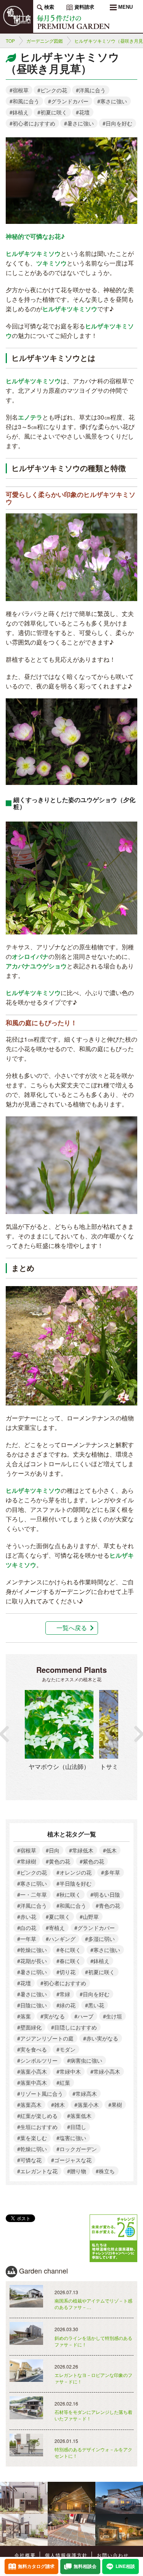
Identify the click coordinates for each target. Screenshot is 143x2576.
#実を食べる (32, 2049)
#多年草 (111, 1872)
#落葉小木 (87, 2105)
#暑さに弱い (32, 1972)
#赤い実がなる (101, 2038)
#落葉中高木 (32, 2082)
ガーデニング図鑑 (45, 41)
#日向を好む (117, 123)
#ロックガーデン (77, 2149)
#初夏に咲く (52, 112)
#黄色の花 (58, 1861)
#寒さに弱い (32, 1883)
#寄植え (55, 1928)
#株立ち (105, 2171)
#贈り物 (77, 2171)
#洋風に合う (91, 90)
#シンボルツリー (37, 2060)
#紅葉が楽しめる (37, 2116)
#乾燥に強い (32, 1950)
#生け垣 (112, 2016)
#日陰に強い (32, 2005)
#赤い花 (27, 1917)
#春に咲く (69, 1961)
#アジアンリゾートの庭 (45, 2038)
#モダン (66, 2049)
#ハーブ (84, 2016)
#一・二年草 (32, 1894)
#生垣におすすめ (37, 2127)
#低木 (110, 1850)
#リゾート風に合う (40, 2094)
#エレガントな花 (37, 2171)
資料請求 (84, 7)
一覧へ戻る (72, 1628)
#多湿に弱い (100, 1939)
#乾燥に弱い (32, 2149)
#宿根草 (19, 90)
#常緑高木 (85, 2094)
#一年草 (27, 1939)
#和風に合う (24, 101)
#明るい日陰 (105, 1894)
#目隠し (77, 2127)
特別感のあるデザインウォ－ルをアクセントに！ (93, 2452)
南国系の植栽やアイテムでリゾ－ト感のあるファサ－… (93, 2304)
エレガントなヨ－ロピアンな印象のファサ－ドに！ (93, 2378)
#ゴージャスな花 (71, 2160)
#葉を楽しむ (32, 2138)
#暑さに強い (79, 123)
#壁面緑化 (29, 2027)
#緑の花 (66, 2005)
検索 (48, 7)
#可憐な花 (29, 2160)
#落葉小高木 (32, 2071)
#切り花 (66, 1972)
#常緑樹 (27, 1861)
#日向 (53, 1850)
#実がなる (53, 2016)
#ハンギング (61, 1939)
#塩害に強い (71, 2138)
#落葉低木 (79, 2116)
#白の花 (27, 1928)
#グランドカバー (68, 101)
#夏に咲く (58, 1917)
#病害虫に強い (85, 2060)
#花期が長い (32, 1961)
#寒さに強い (112, 101)
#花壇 (83, 112)
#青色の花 (108, 1905)
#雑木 (58, 2105)
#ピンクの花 (52, 90)
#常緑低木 (81, 1850)
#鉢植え (19, 112)
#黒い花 (95, 2005)
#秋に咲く (69, 1894)
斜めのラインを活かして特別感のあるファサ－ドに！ (93, 2341)
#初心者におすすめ (32, 123)
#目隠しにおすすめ (74, 2027)
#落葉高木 (29, 2105)
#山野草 (89, 1917)
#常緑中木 (69, 2071)
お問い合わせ (113, 2555)
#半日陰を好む (74, 1883)
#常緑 (63, 1994)
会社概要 (25, 2555)
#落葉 (24, 2016)
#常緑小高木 (105, 2071)
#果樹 (115, 2105)
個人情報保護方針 (66, 2555)
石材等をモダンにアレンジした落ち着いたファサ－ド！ (93, 2415)
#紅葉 (63, 2082)
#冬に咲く (69, 1950)
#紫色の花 (92, 1861)
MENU (125, 7)
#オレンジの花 (74, 1872)
